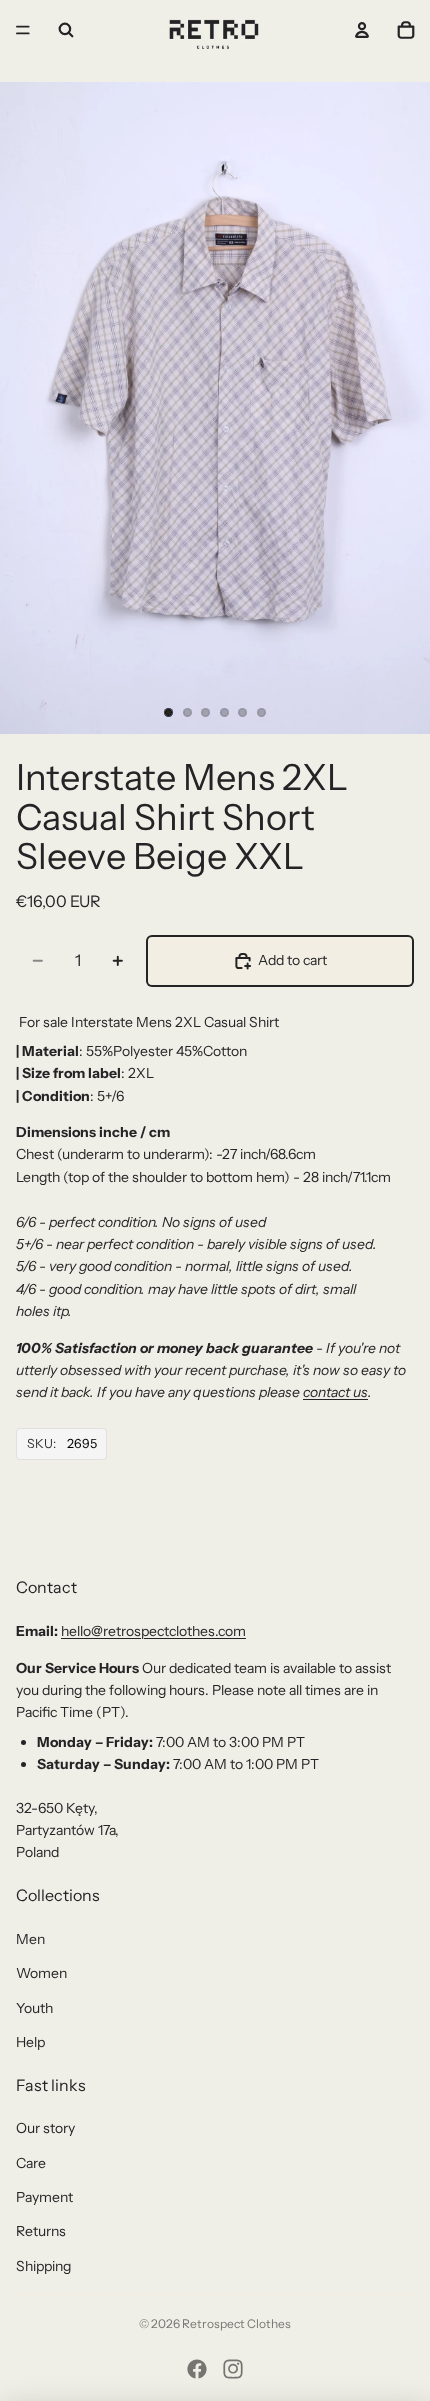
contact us (335, 1392)
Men (30, 1939)
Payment (44, 2197)
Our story (45, 2128)
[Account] (362, 30)
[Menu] (23, 30)
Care (31, 2163)
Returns (41, 2231)
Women (41, 1973)
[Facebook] (197, 2369)
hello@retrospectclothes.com (153, 1631)
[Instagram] (233, 2369)
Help (30, 2042)
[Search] (66, 30)
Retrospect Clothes (236, 2323)
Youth (34, 2008)
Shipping (43, 2266)
